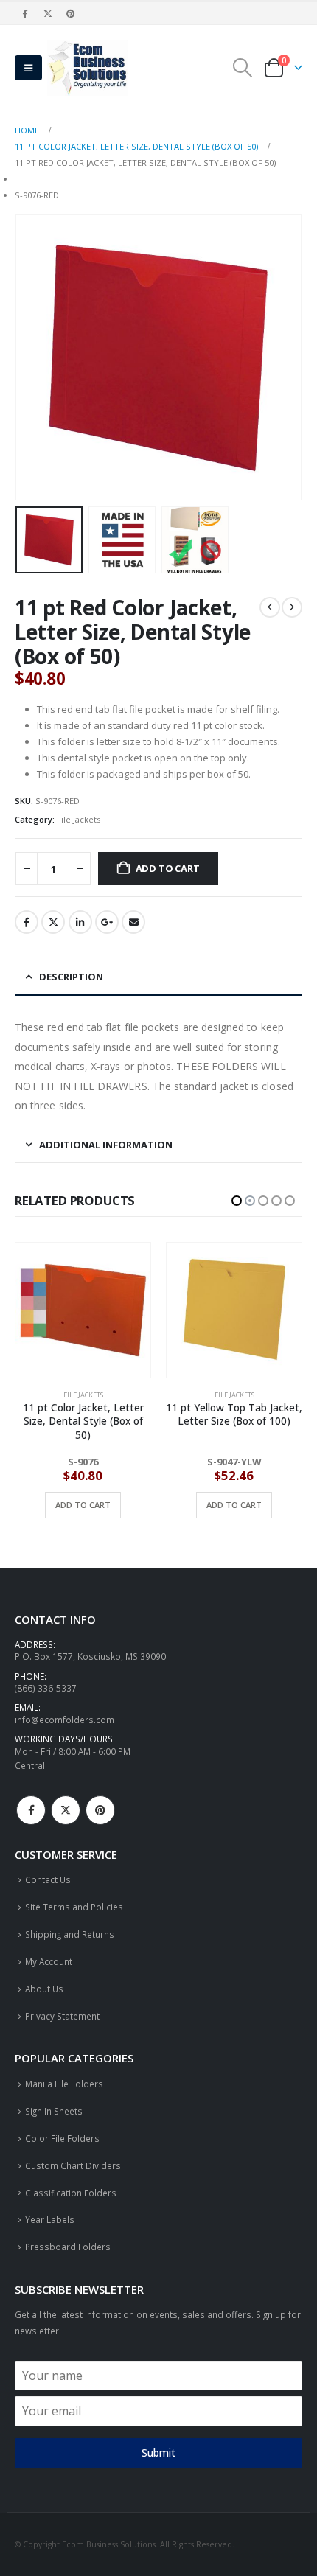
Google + (107, 922)
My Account (49, 1961)
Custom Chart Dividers (73, 2165)
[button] (28, 68)
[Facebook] (25, 13)
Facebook (27, 922)
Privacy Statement (62, 2016)
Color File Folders (62, 2138)
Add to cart (168, 868)
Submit (158, 2453)
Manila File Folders (64, 2084)
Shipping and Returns (70, 1934)
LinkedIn (80, 922)
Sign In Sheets (54, 2111)
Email (133, 922)
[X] (48, 13)
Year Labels (50, 2219)
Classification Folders (71, 2193)
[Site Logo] (88, 68)
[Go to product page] (83, 1310)
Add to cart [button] (83, 1505)
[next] (292, 607)
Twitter (53, 922)
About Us (44, 1989)
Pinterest (100, 1810)
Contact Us (48, 1879)
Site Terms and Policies (74, 1907)
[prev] (270, 607)
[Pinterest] (72, 13)
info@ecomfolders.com (65, 1720)
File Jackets (79, 819)
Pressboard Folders (68, 2247)
